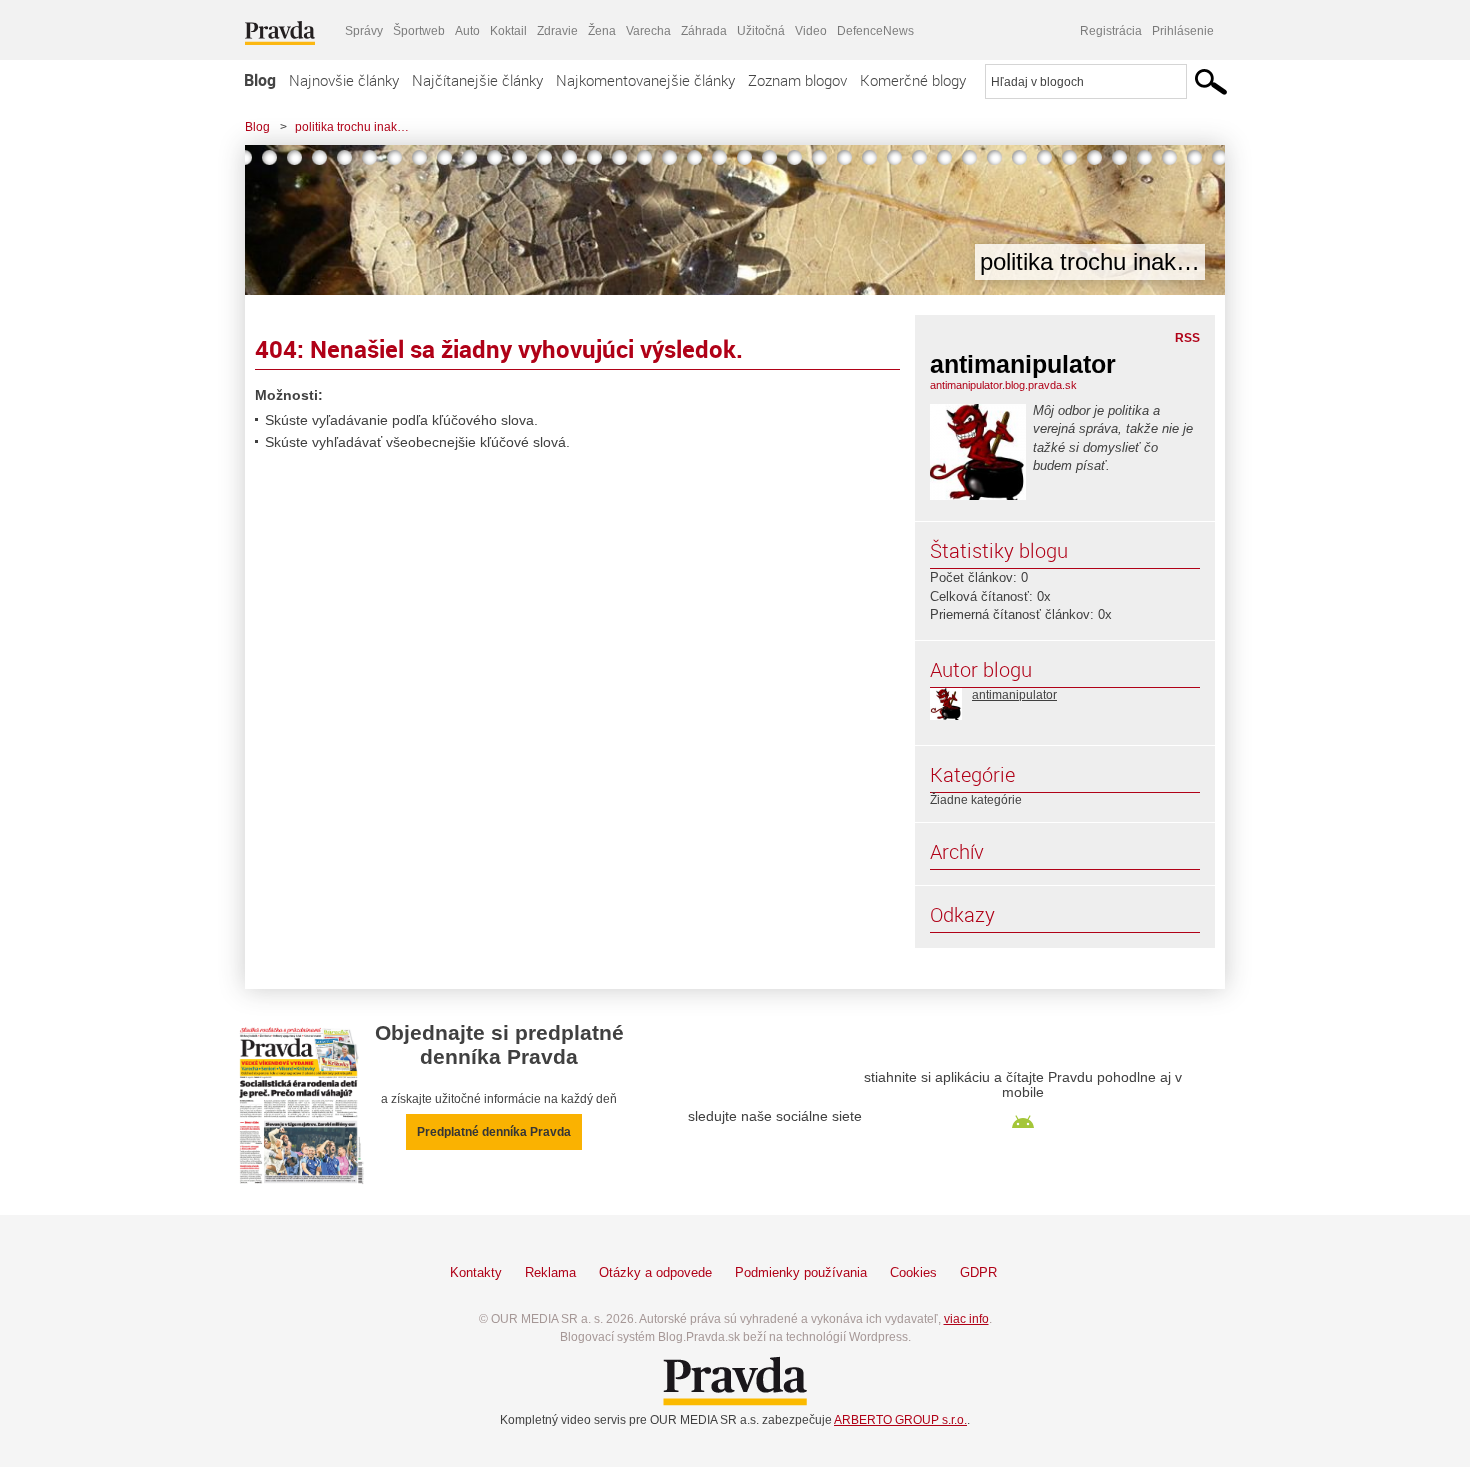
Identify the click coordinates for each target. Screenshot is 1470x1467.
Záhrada (704, 31)
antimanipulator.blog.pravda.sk (1003, 385)
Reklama (550, 1272)
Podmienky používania (801, 1272)
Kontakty (476, 1272)
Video (811, 31)
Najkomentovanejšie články (645, 80)
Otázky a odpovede (655, 1272)
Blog (260, 80)
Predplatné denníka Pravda (494, 1132)
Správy (364, 31)
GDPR (978, 1272)
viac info (966, 1319)
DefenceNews (875, 31)
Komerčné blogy (913, 80)
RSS (1187, 338)
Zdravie (557, 31)
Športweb (419, 31)
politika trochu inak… (352, 127)
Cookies (913, 1272)
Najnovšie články (344, 80)
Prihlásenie (1183, 31)
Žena (602, 31)
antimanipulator (1014, 695)
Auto (467, 31)
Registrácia (1111, 31)
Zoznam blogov (797, 80)
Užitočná (761, 31)
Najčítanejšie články (477, 80)
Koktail (508, 31)
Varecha (648, 31)
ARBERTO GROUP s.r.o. (900, 1420)
